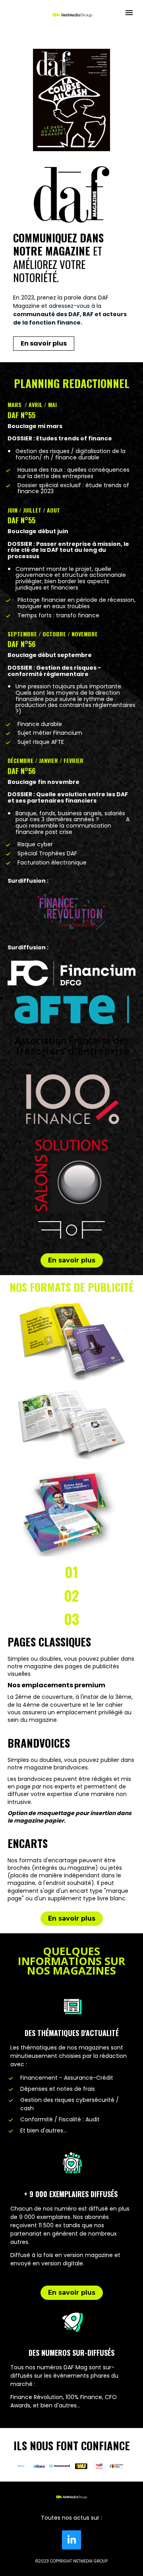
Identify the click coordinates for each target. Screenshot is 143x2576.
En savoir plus (44, 343)
